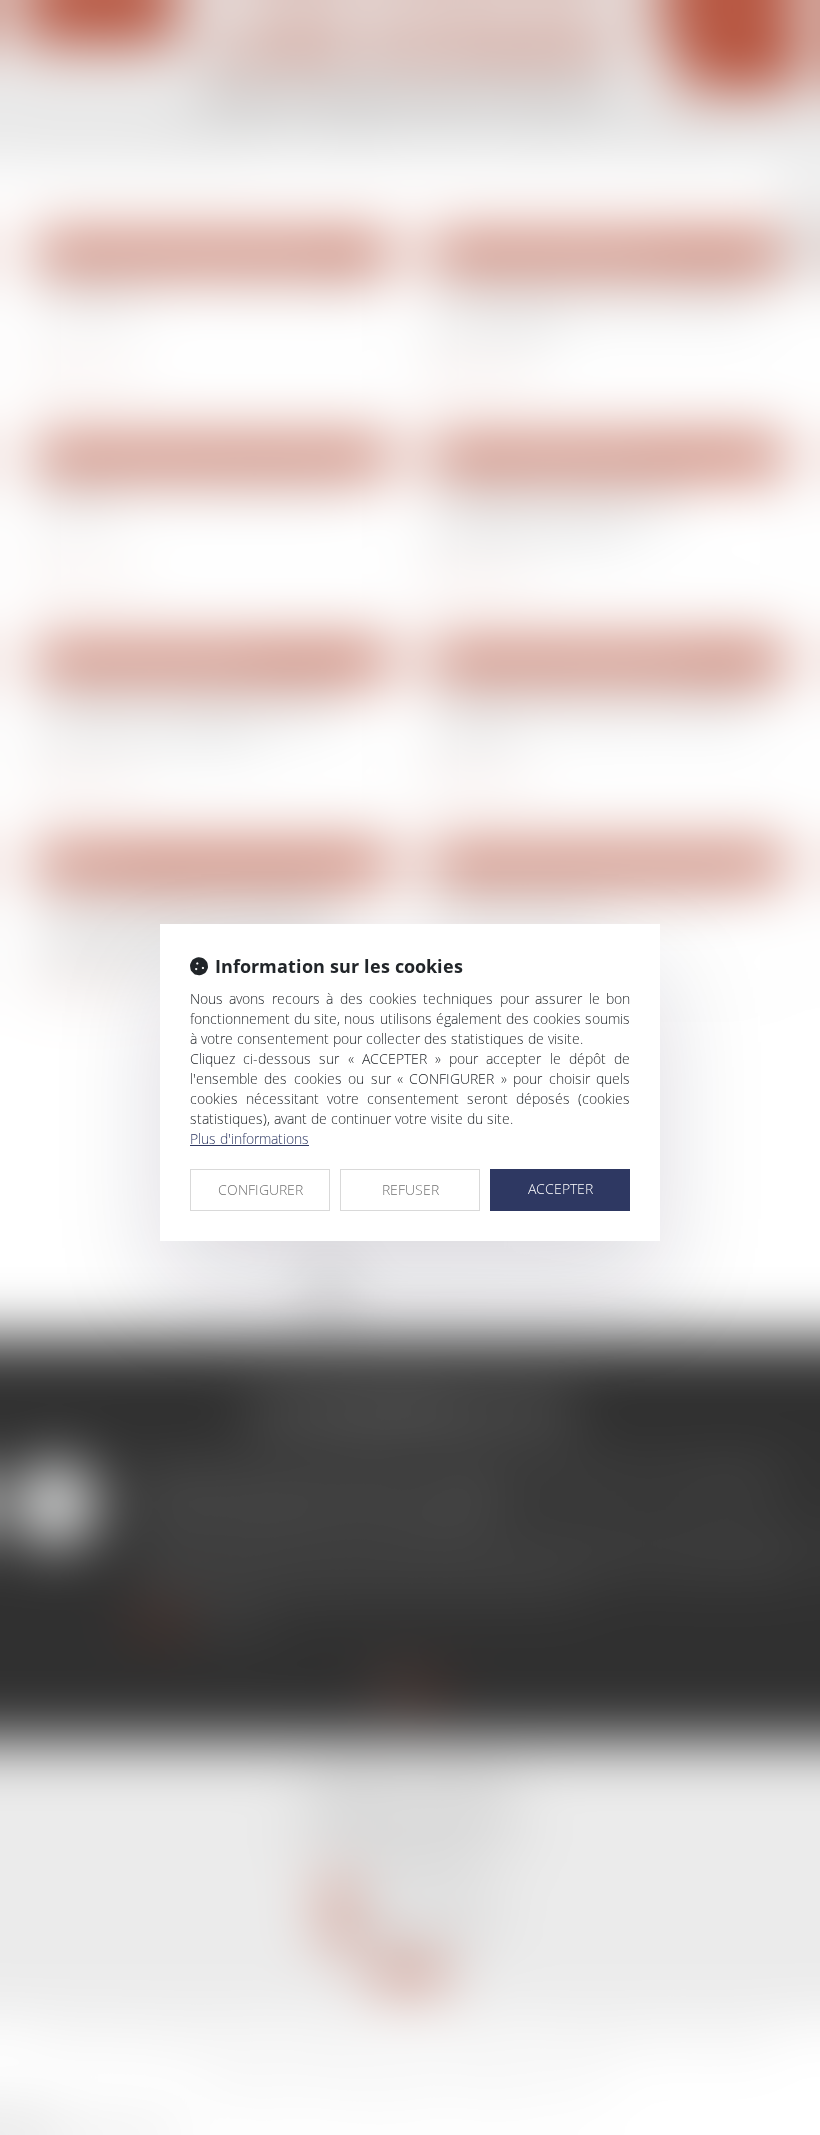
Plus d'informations (249, 1138)
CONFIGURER (260, 1189)
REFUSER (410, 1189)
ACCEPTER (560, 1188)
